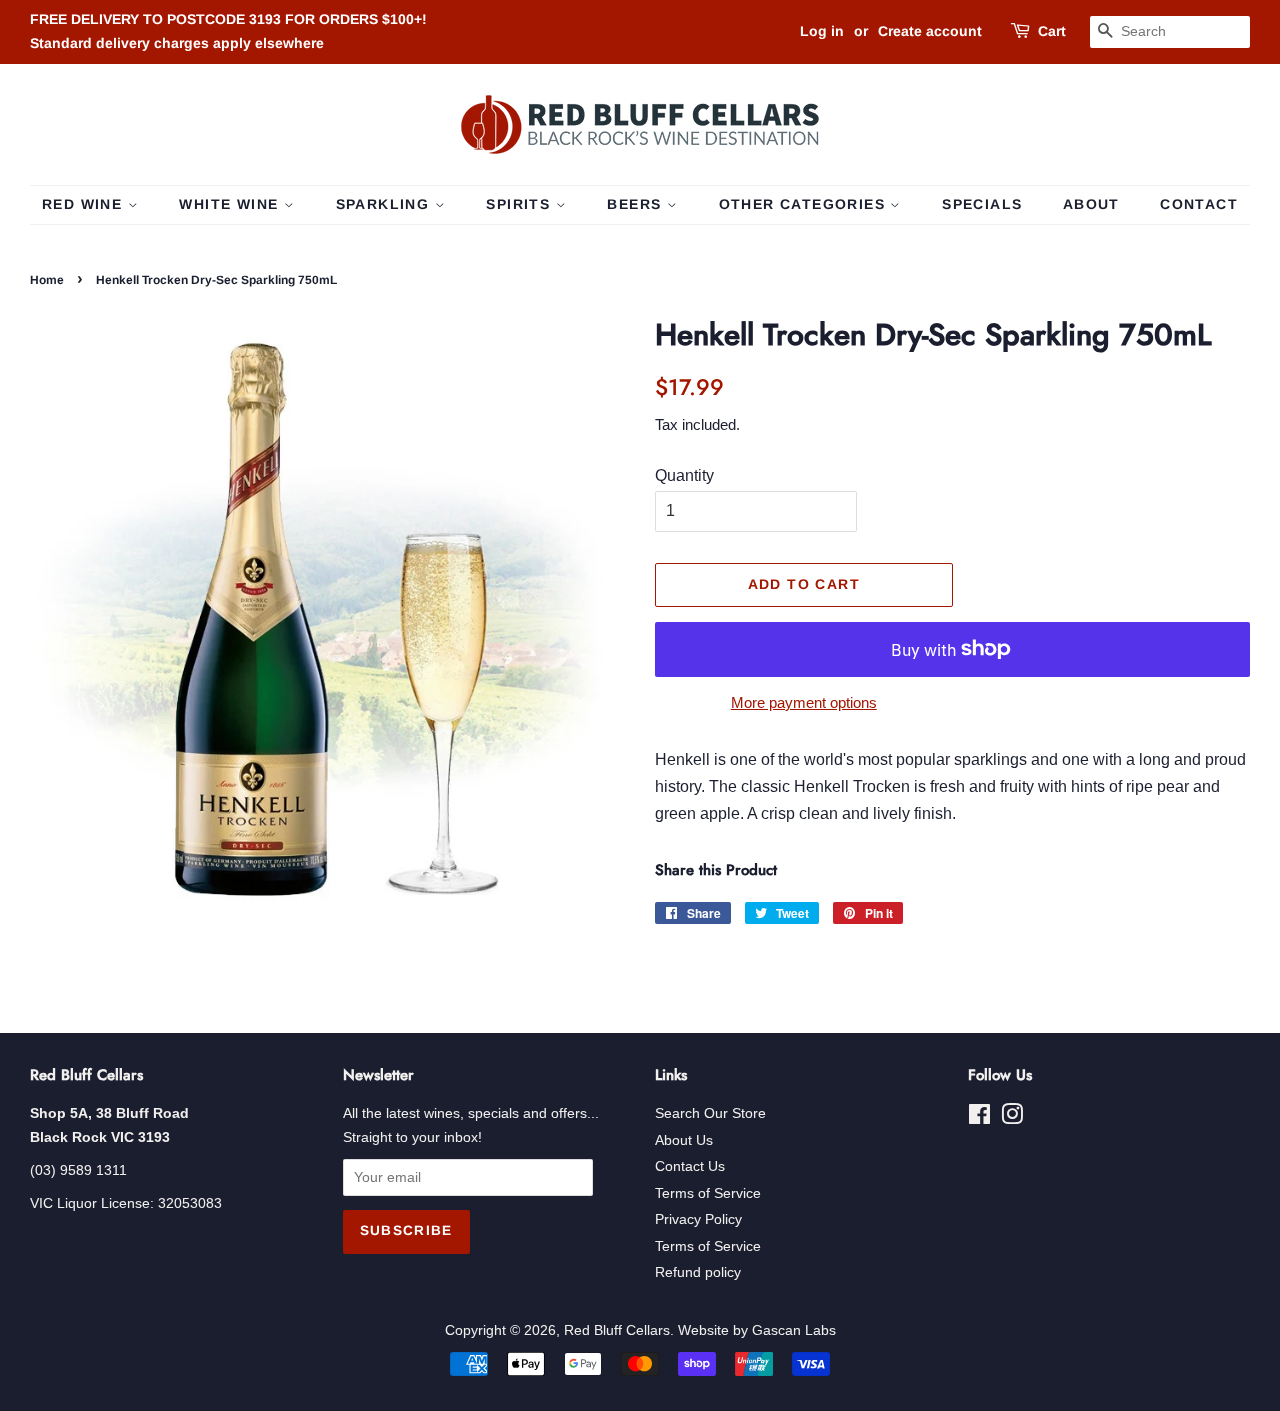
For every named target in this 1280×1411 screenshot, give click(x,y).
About (1091, 204)
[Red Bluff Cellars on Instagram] (1012, 1118)
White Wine (231, 204)
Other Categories (805, 204)
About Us (684, 1140)
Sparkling (385, 204)
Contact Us (690, 1166)
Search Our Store (710, 1113)
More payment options (804, 702)
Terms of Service (708, 1193)
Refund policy (698, 1272)
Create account (930, 31)
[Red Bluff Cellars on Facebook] (979, 1118)
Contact (1199, 204)
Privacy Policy (698, 1219)
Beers (636, 204)
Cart (1052, 31)
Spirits (520, 204)
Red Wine (85, 204)
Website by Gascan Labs (757, 1330)
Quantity (684, 475)
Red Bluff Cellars (617, 1330)
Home (47, 280)
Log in (822, 31)
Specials (982, 204)
